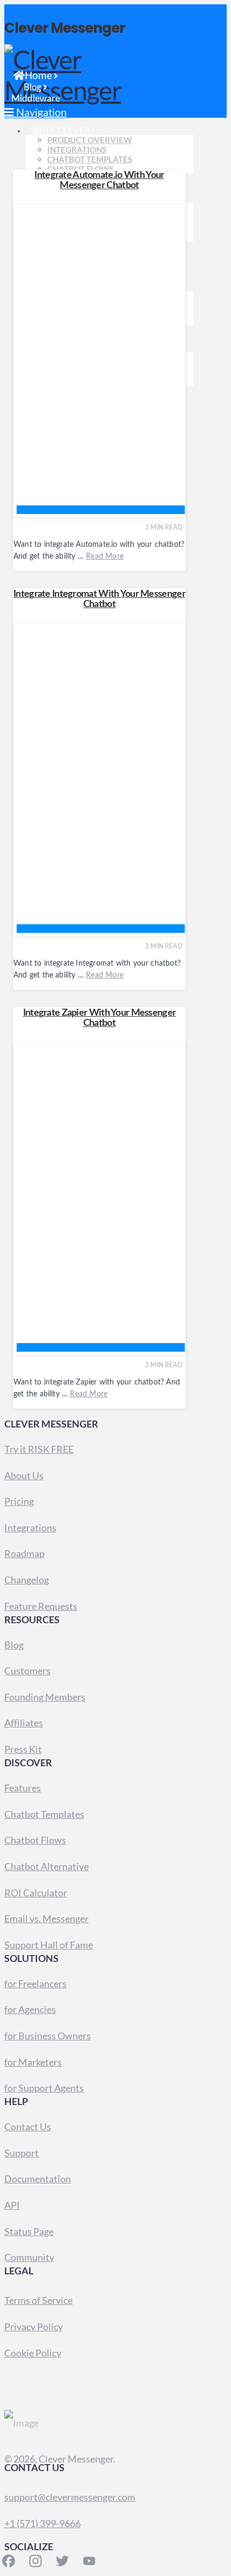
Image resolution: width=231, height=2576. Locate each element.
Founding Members (45, 1697)
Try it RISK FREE (39, 1449)
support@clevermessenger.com (70, 2497)
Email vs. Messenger (46, 1918)
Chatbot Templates (44, 1814)
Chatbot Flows (35, 1840)
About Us (24, 1475)
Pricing (19, 1501)
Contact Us (28, 2127)
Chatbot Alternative (46, 1866)
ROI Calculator (36, 1893)
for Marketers (33, 2062)
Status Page (29, 2231)
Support (21, 2153)
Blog (14, 1645)
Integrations (30, 1528)
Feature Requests (41, 1606)
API (12, 2205)
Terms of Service (38, 2300)
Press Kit (23, 1749)
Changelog (27, 1580)
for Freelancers (35, 1983)
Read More (105, 556)
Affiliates (24, 1723)
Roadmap (24, 1553)
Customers (27, 1671)
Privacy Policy (34, 2327)
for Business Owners (48, 2036)
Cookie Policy (33, 2353)
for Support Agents (44, 2088)
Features (23, 1788)
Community (29, 2257)
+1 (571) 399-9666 (42, 2523)
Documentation (38, 2179)
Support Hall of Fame (49, 1945)
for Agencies (30, 2009)
